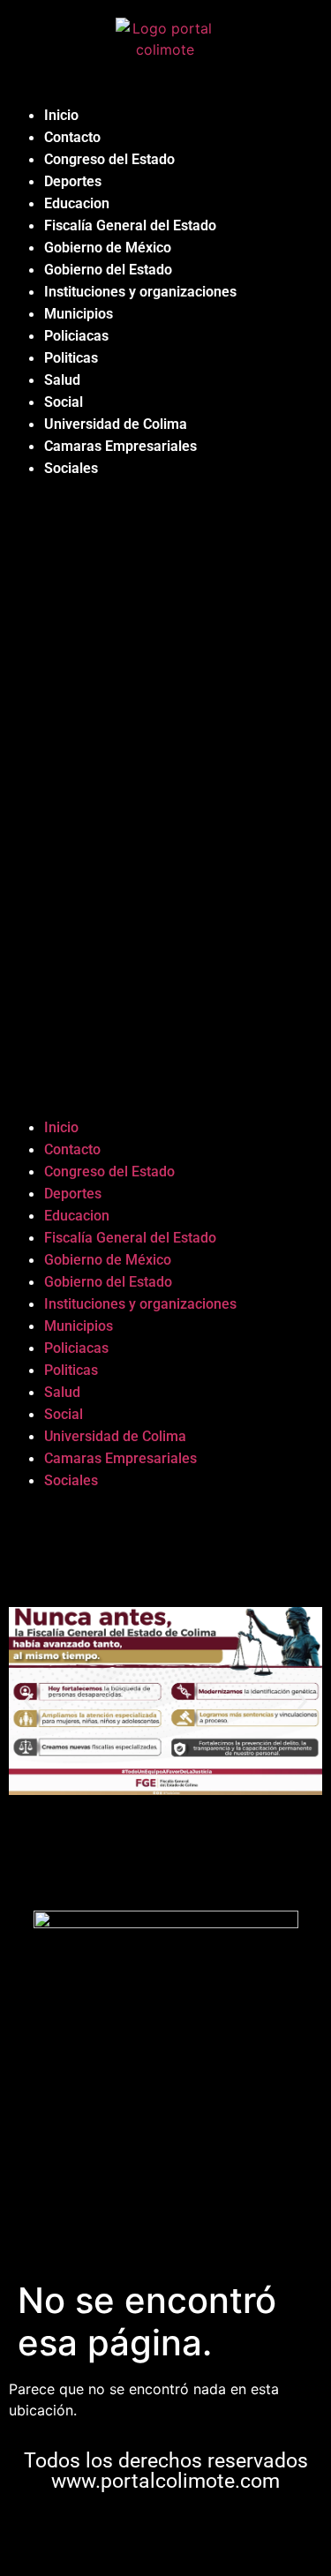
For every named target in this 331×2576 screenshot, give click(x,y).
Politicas (71, 358)
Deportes (73, 181)
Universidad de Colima (116, 424)
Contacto (72, 137)
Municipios (79, 314)
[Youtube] (219, 2531)
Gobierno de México (108, 248)
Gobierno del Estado (108, 270)
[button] (165, 798)
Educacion (77, 203)
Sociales (71, 468)
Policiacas (76, 336)
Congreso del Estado (109, 159)
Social (64, 402)
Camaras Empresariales (120, 446)
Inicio (61, 115)
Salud (62, 380)
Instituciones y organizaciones (140, 292)
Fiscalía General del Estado (130, 225)
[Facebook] (113, 2531)
